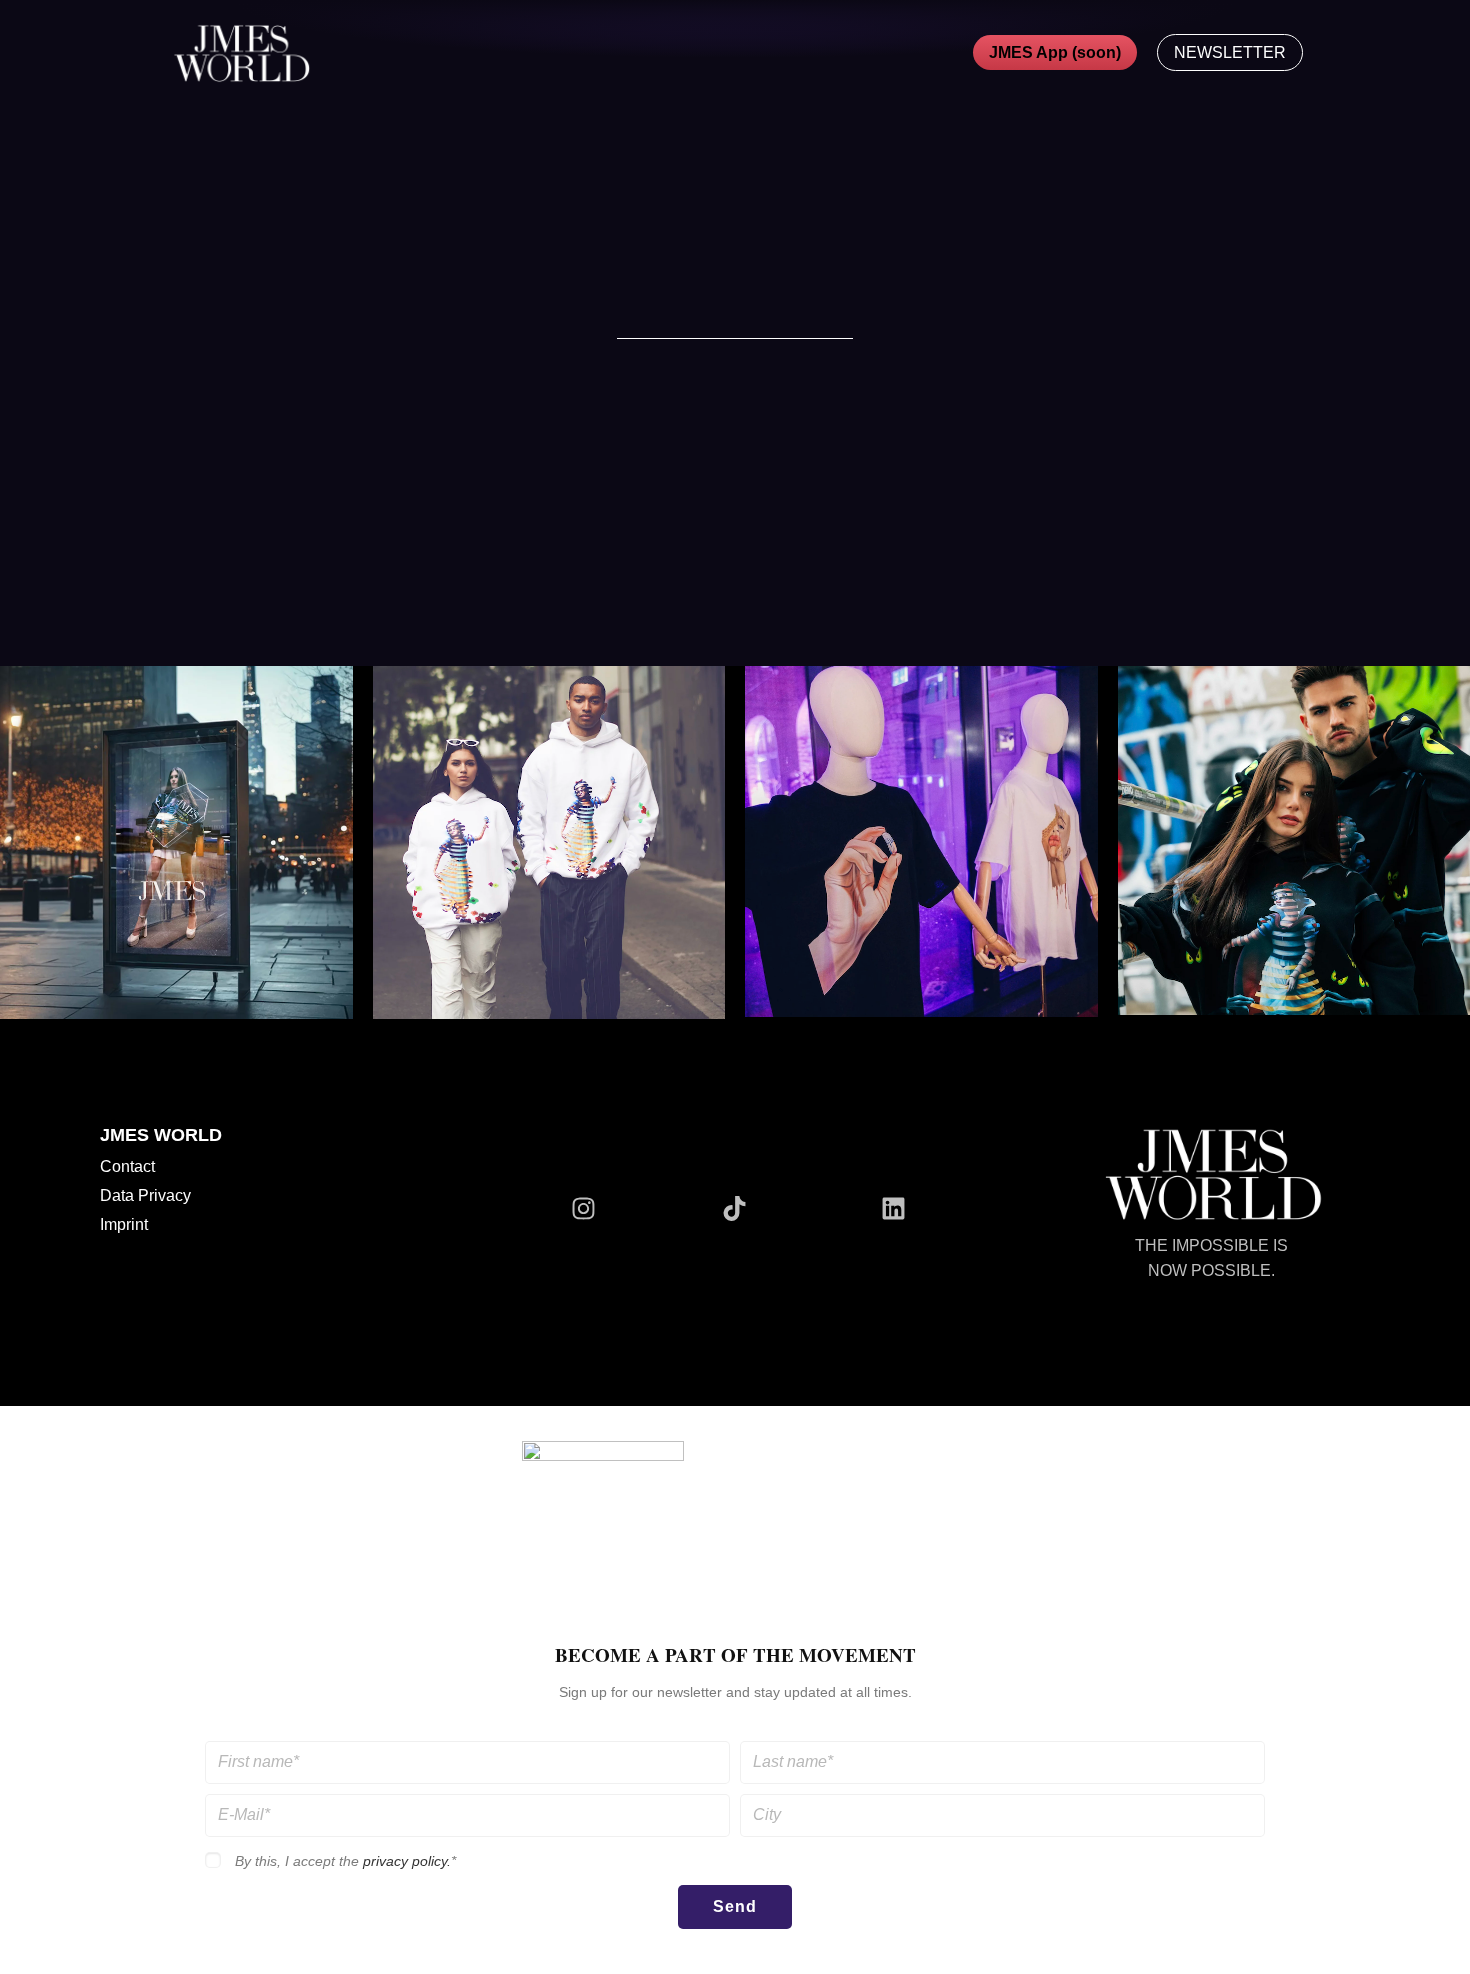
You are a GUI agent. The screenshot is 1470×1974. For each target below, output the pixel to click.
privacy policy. (407, 1861)
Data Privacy (145, 1195)
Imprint (124, 1224)
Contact (127, 1166)
